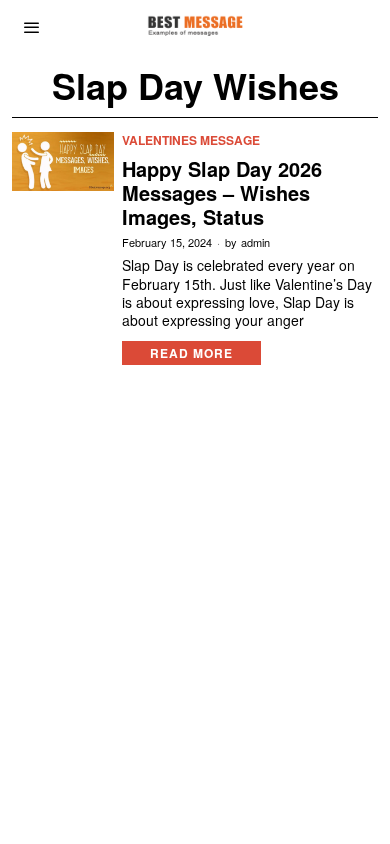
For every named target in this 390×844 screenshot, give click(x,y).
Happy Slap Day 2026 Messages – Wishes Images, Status (222, 193)
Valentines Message (191, 140)
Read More (191, 353)
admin (255, 242)
